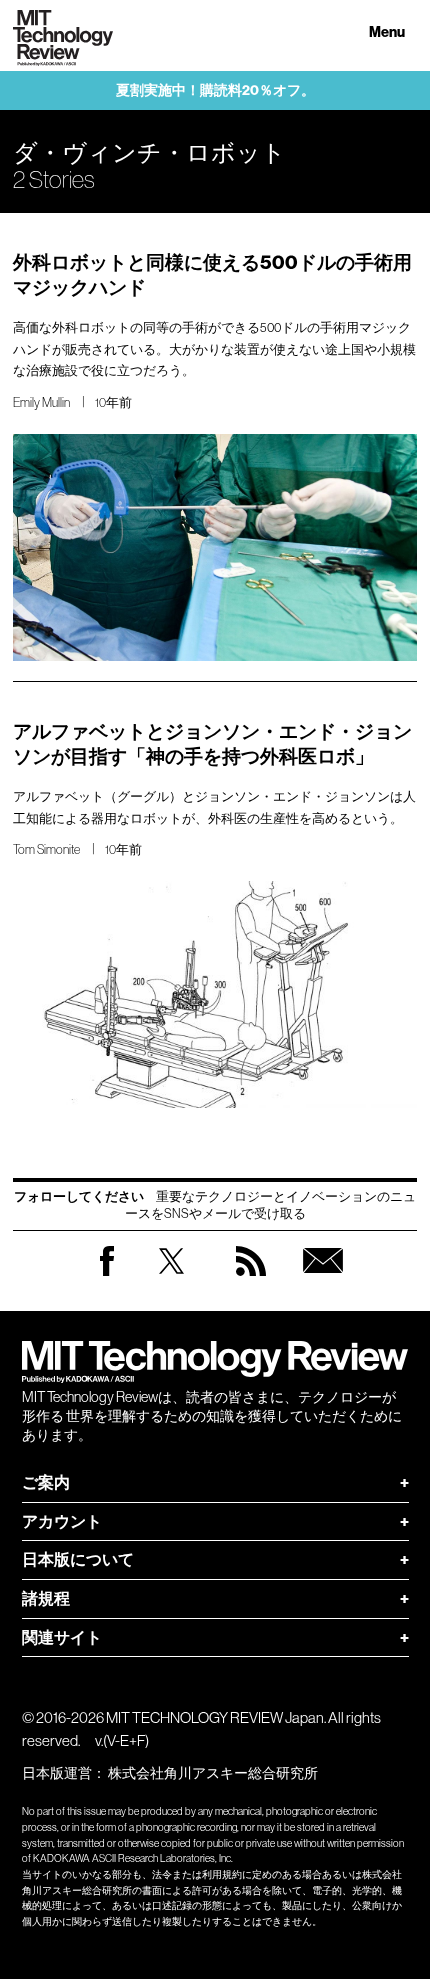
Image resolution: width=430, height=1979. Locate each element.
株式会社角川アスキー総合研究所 (213, 1773)
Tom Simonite (46, 849)
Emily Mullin (41, 402)
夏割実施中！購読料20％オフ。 (215, 90)
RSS (251, 1280)
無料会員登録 (323, 1280)
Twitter (171, 1280)
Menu (387, 32)
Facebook (107, 1275)
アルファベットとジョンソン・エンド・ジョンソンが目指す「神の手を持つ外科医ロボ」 (212, 744)
